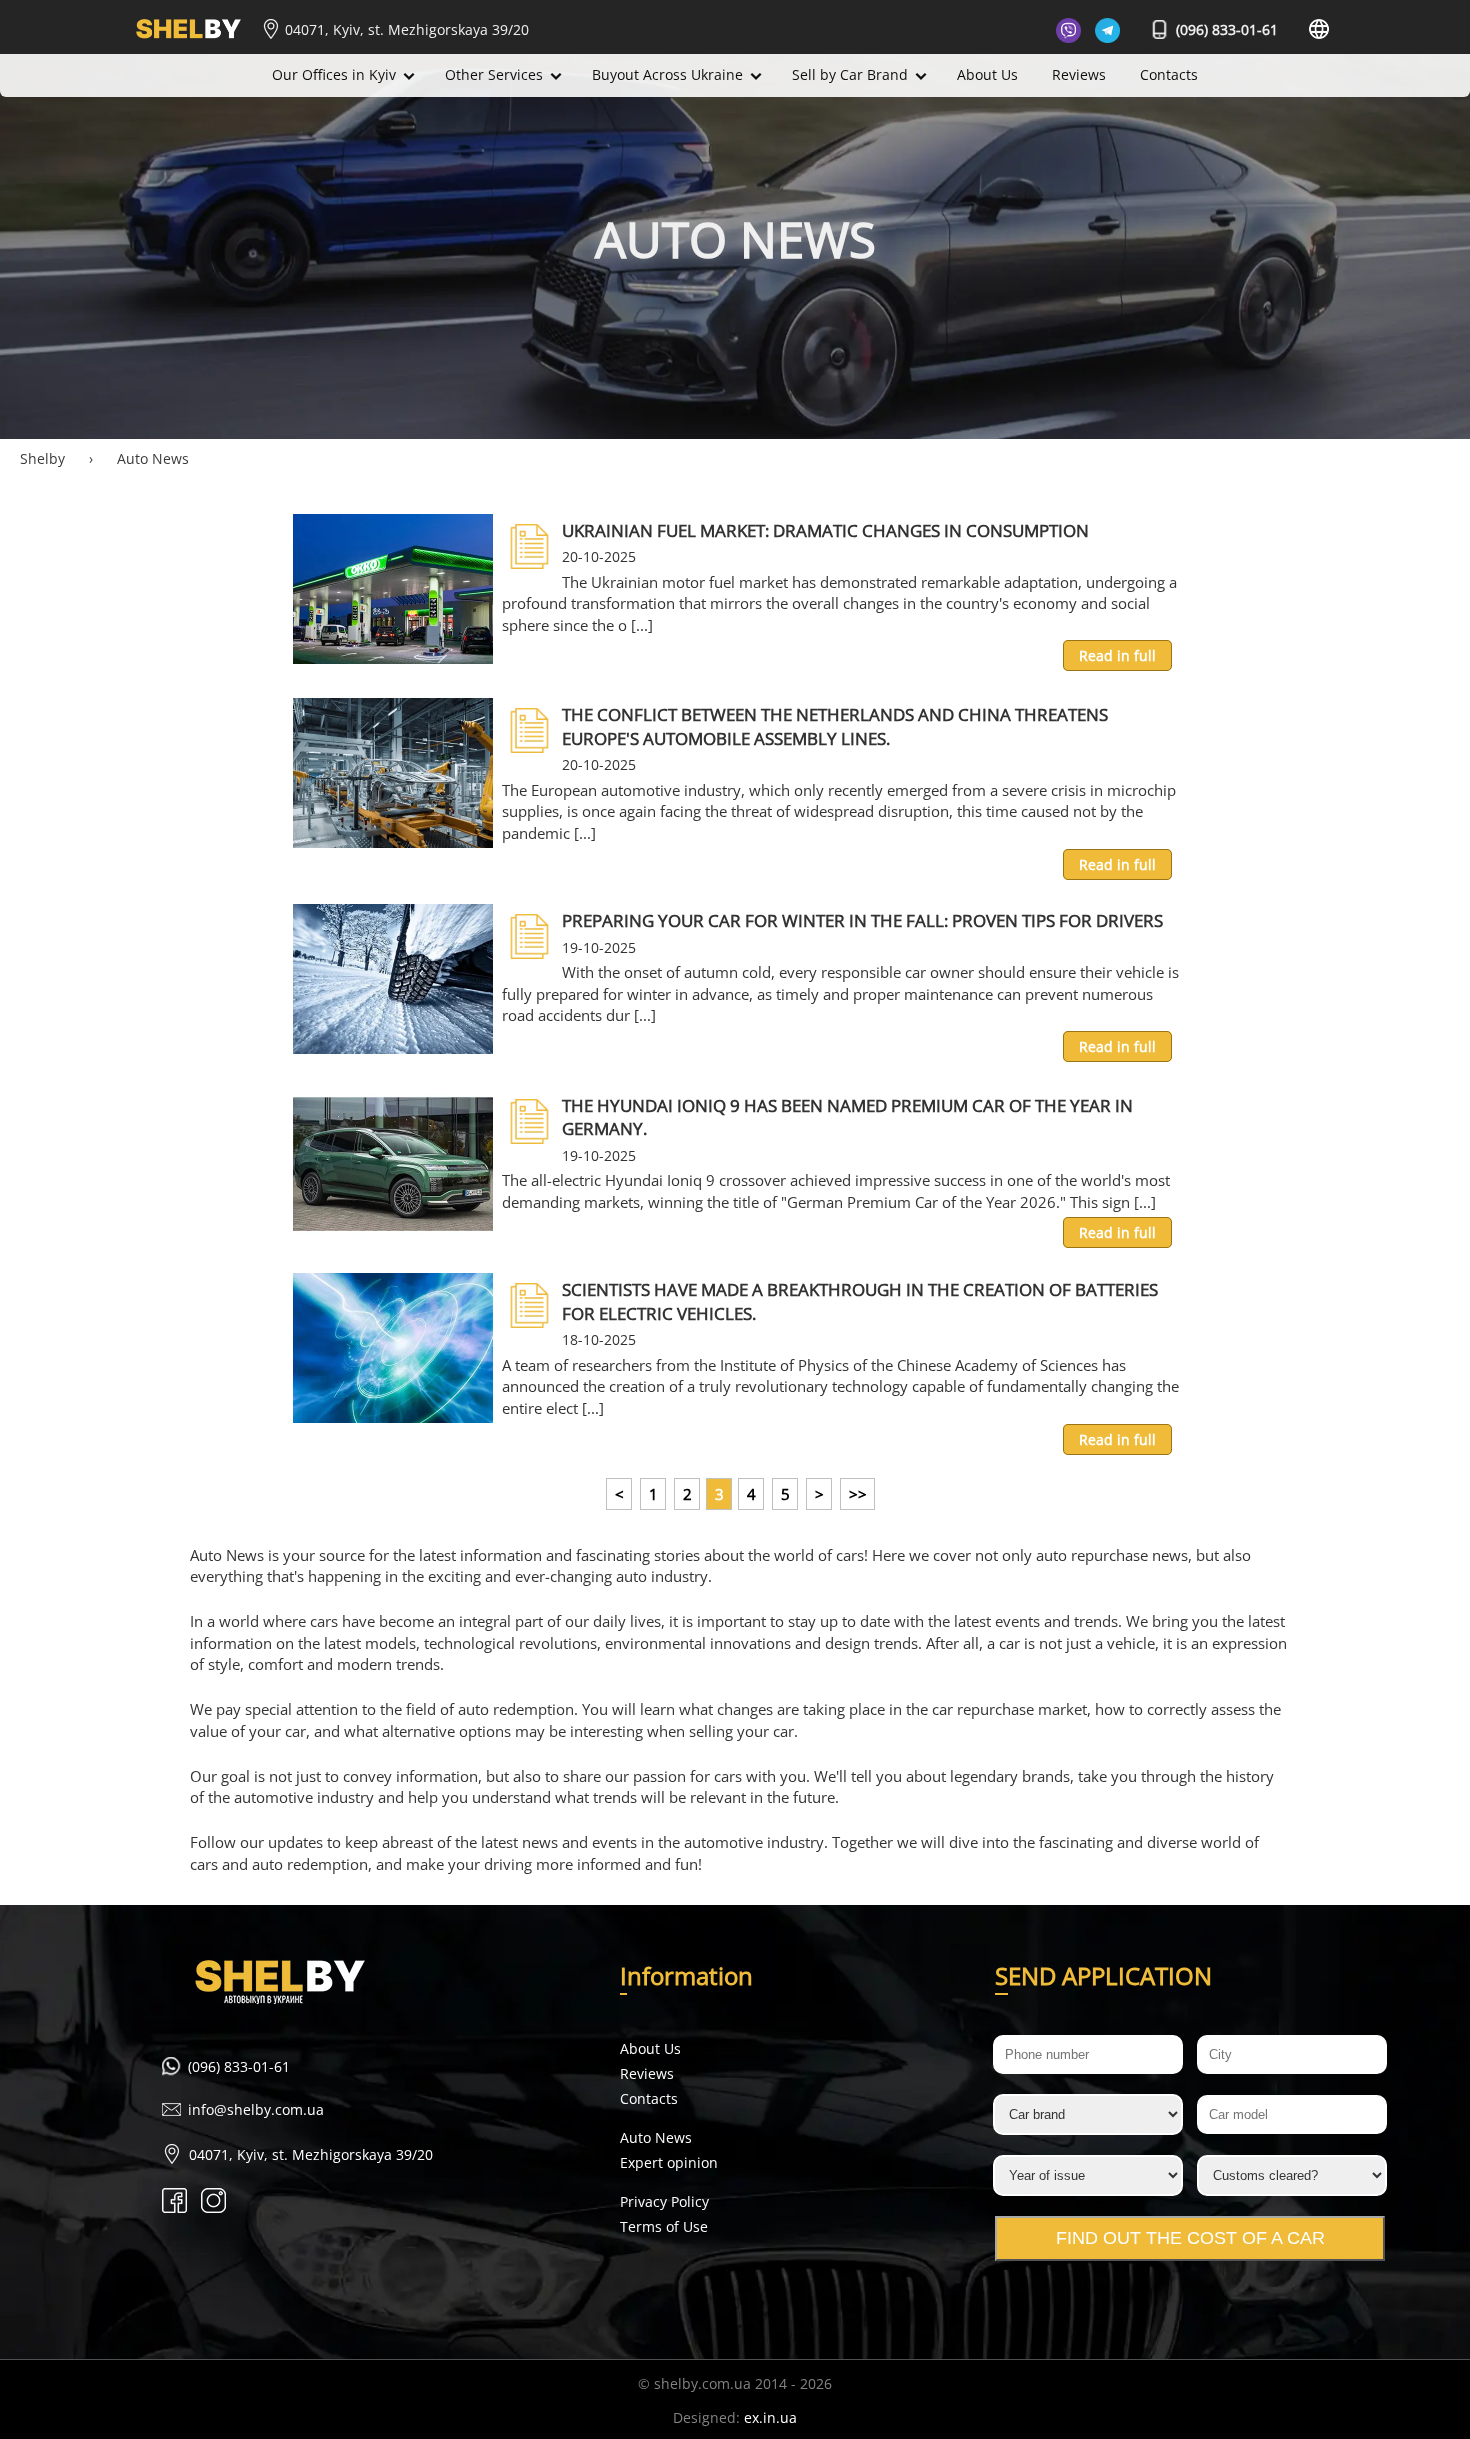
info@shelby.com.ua (256, 2109)
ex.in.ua (770, 2417)
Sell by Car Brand (850, 74)
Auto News (656, 2137)
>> (858, 1494)
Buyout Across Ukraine (667, 74)
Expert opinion (669, 2162)
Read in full (1117, 655)
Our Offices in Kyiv (334, 74)
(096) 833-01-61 (1225, 29)
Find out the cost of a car (1190, 2238)
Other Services (494, 74)
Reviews (1079, 74)
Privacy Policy (664, 2201)
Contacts (1169, 74)
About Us (987, 74)
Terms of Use (664, 2226)
